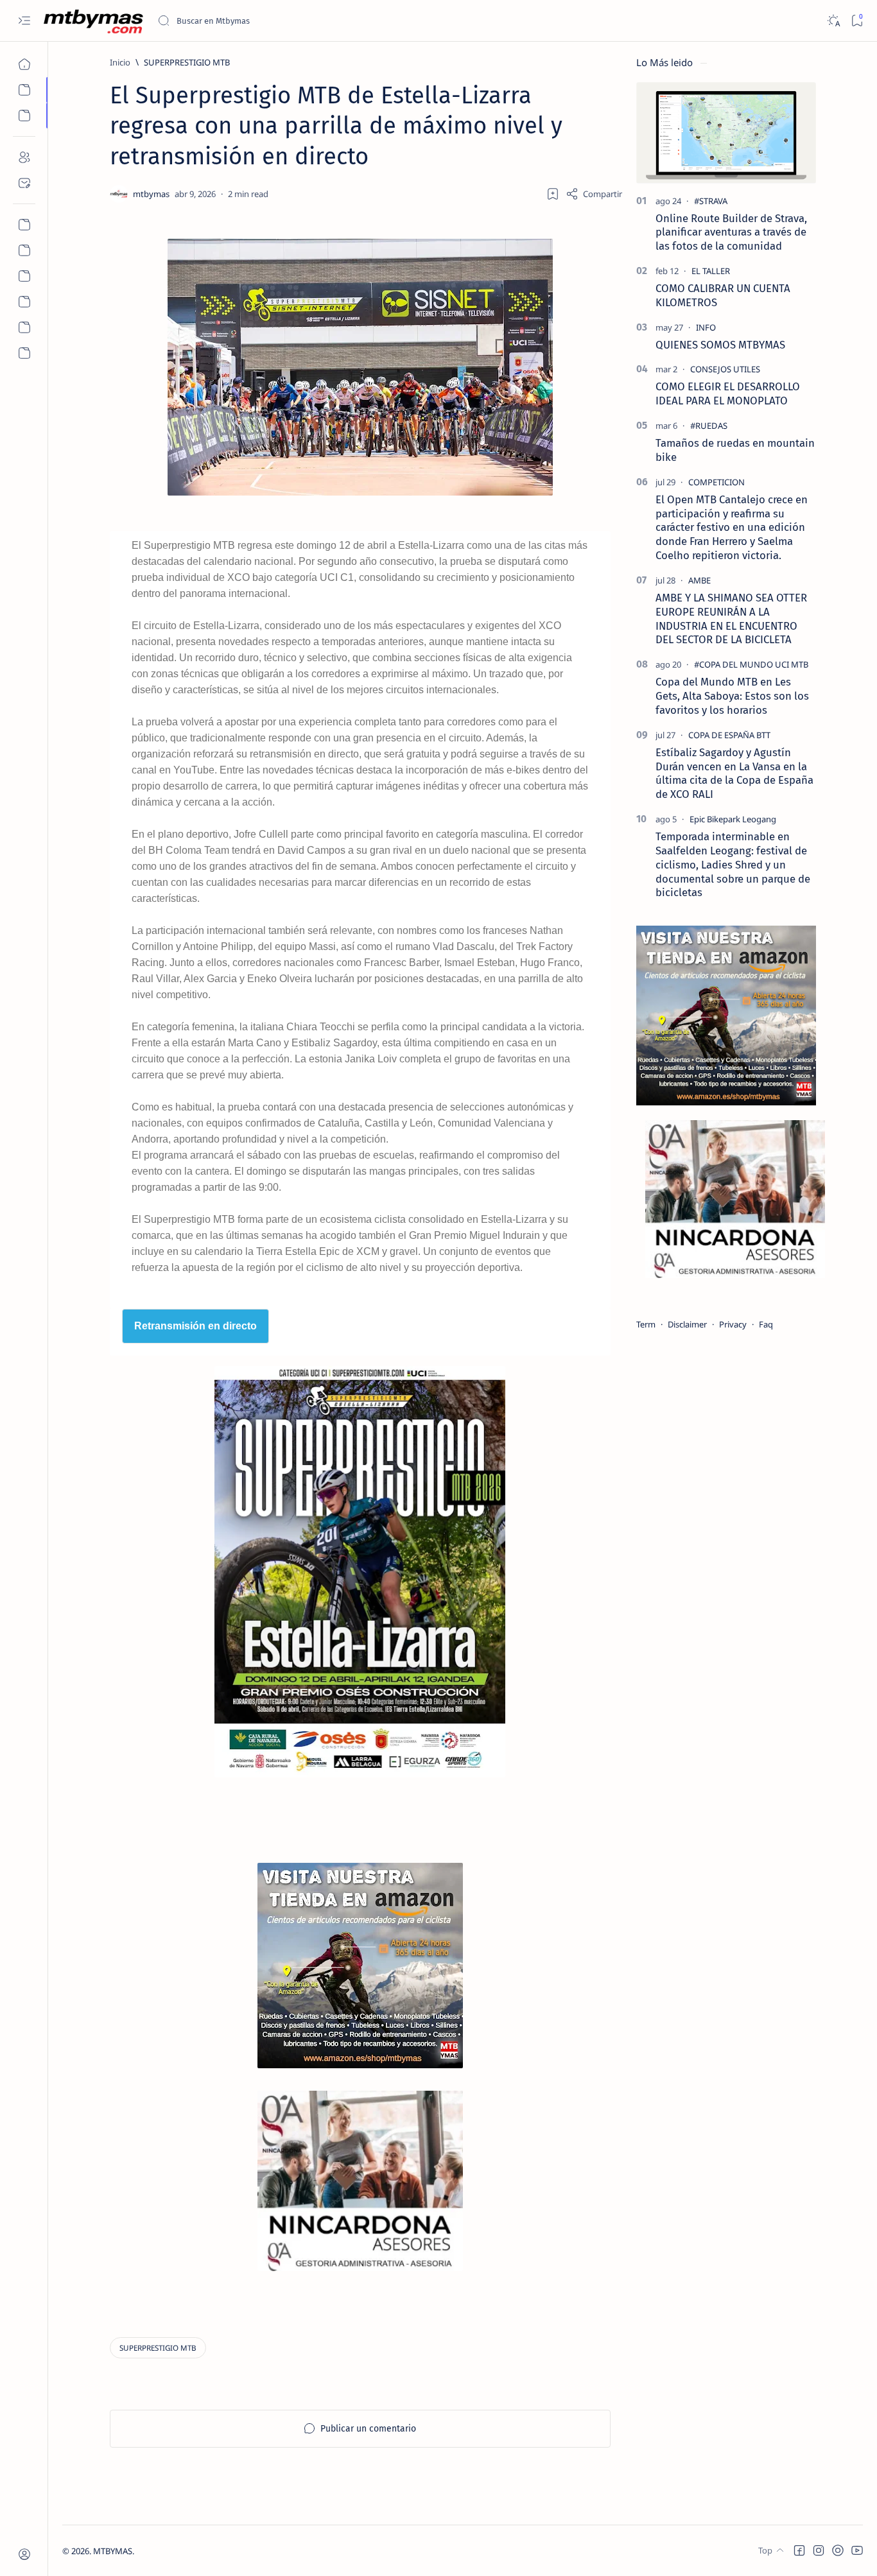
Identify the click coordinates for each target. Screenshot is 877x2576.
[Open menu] (24, 21)
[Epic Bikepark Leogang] (733, 819)
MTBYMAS (113, 2551)
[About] (24, 157)
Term (646, 1324)
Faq (766, 1324)
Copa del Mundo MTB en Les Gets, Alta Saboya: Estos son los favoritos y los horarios (732, 696)
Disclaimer (687, 1324)
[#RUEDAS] (709, 426)
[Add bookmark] (553, 194)
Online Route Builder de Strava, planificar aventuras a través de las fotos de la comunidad (731, 232)
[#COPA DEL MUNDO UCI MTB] (751, 664)
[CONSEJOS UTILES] (725, 369)
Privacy (733, 1324)
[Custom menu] (24, 225)
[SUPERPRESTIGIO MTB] (158, 2348)
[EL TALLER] (711, 271)
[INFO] (706, 327)
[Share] (594, 194)
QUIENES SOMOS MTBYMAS (720, 345)
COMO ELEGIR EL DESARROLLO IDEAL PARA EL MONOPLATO (728, 393)
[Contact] (24, 183)
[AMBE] (699, 580)
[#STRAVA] (711, 201)
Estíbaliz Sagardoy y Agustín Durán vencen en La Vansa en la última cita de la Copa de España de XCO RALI (734, 773)
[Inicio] (24, 64)
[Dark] (833, 21)
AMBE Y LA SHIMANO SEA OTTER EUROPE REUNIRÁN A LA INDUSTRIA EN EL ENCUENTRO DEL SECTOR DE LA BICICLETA (731, 618)
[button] (799, 2550)
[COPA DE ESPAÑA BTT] (729, 735)
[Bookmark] (857, 21)
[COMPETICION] (716, 482)
